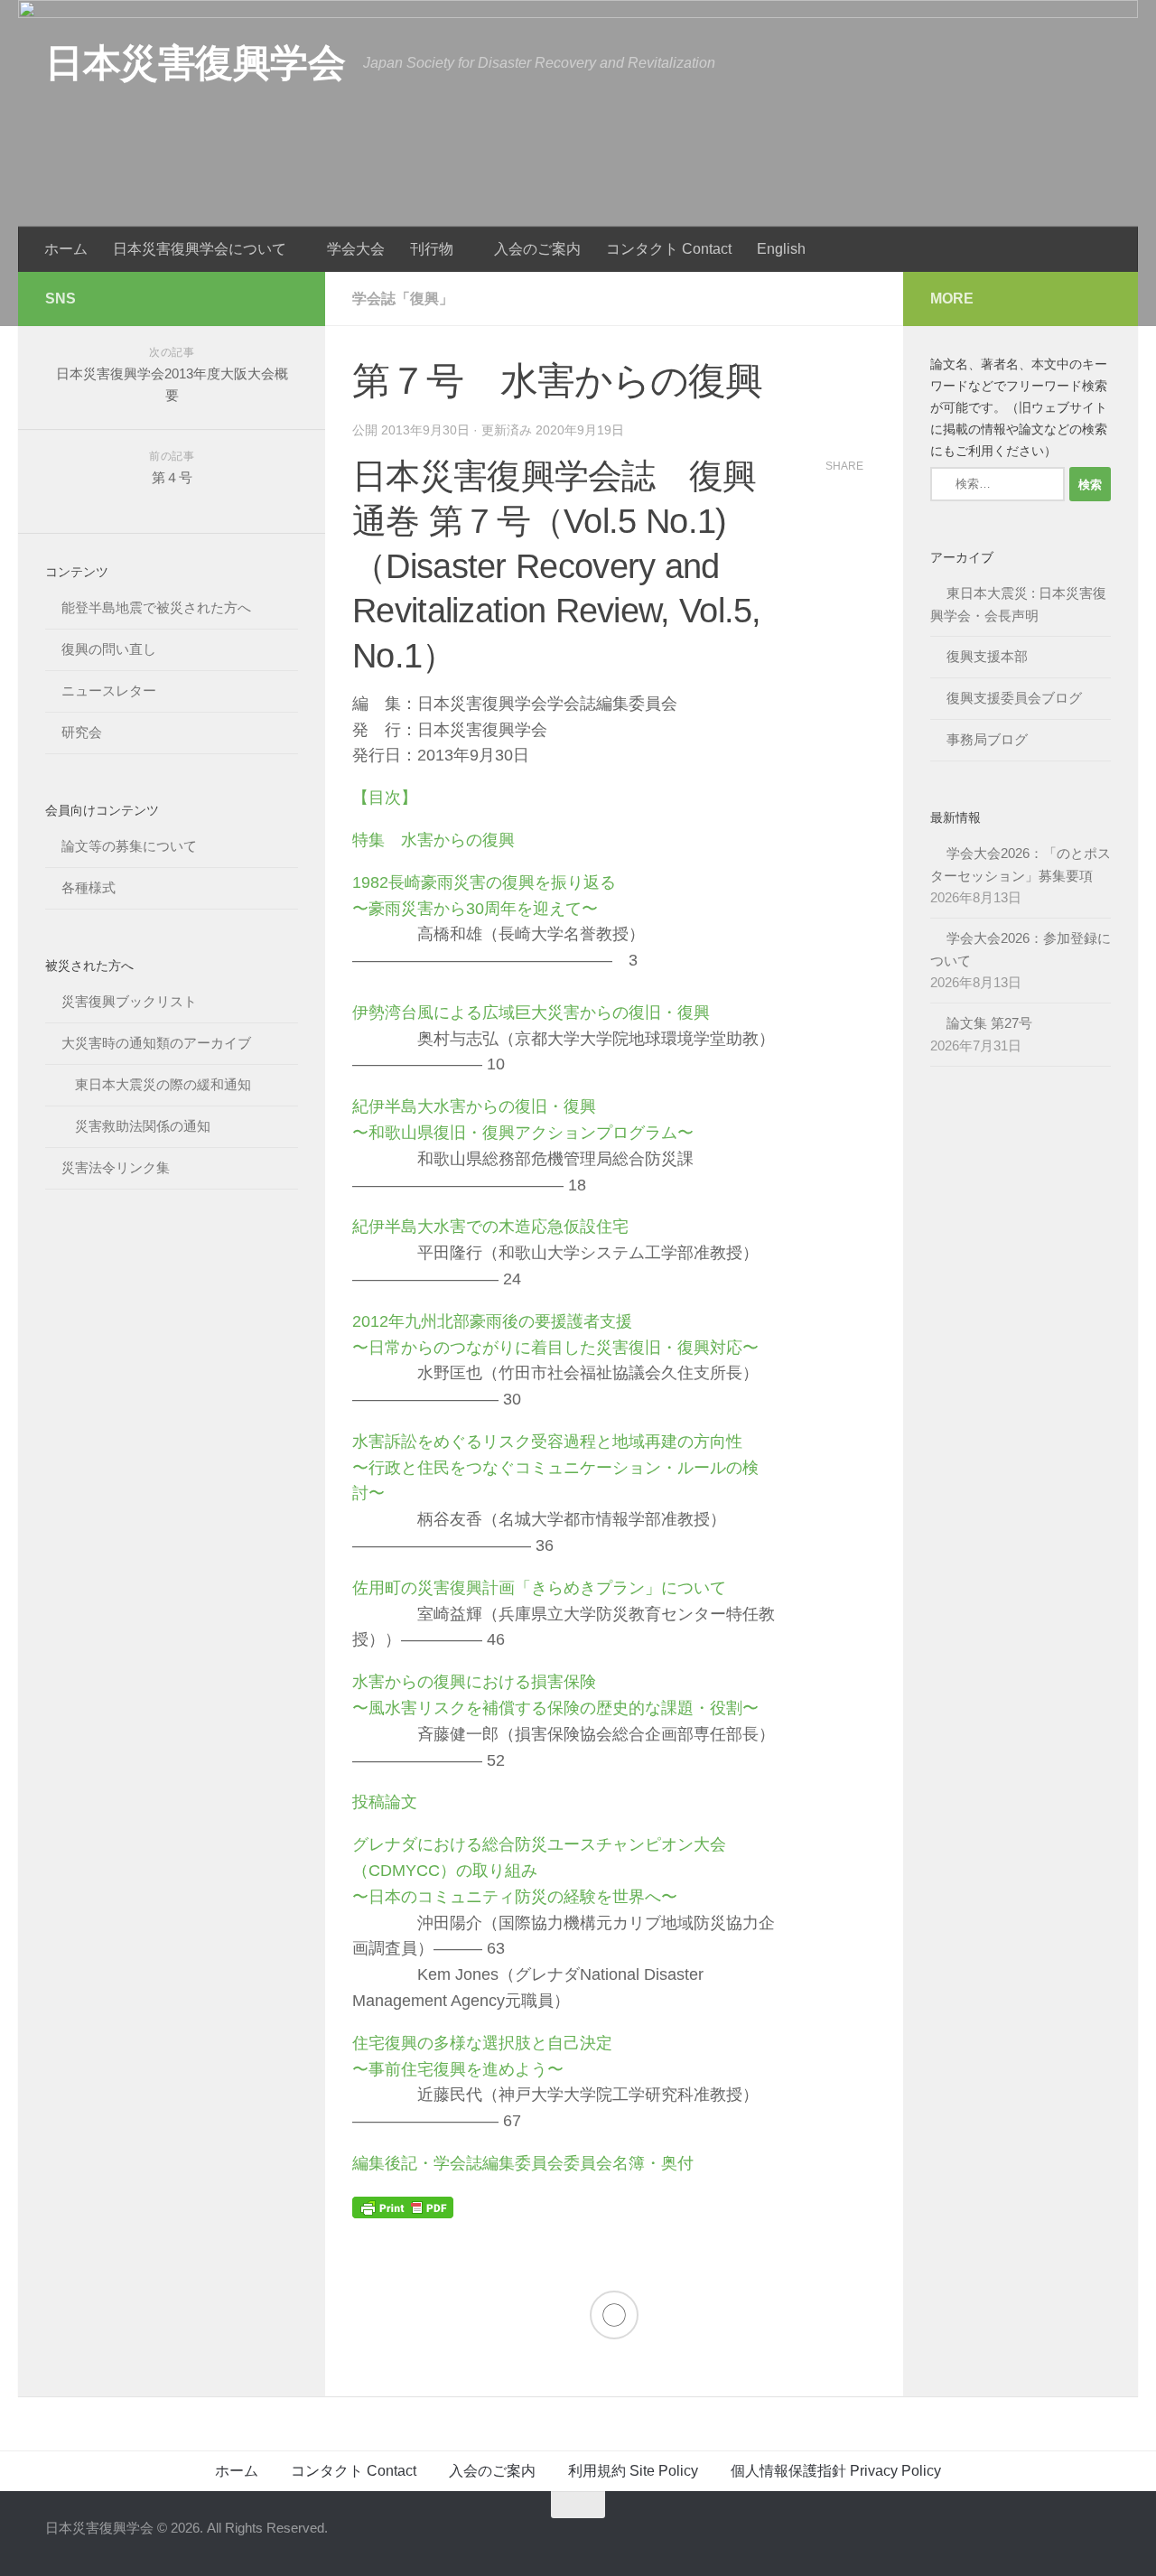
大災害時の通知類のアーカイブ (156, 1043)
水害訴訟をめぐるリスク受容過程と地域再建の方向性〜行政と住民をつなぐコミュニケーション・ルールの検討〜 (555, 1468)
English (781, 249)
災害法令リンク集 (116, 1167)
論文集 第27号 (989, 1023)
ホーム (66, 249)
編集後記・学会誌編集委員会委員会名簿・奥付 (523, 2163)
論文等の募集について (129, 846)
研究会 (82, 732)
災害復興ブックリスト (129, 1001)
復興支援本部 (987, 656)
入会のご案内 (537, 249)
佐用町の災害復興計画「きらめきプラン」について (539, 1588)
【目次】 (385, 798)
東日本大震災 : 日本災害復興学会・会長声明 (1018, 604)
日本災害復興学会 (195, 63)
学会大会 (356, 249)
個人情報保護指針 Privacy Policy (836, 2471)
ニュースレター (109, 691)
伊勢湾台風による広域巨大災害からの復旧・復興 (531, 1013)
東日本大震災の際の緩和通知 (163, 1084)
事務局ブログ (987, 739)
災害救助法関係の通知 (143, 1126)
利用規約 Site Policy (633, 2471)
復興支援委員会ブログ (1014, 698)
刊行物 (432, 249)
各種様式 (89, 887)
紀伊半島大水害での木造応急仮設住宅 (490, 1227)
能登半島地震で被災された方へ (156, 607)
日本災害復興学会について (200, 249)
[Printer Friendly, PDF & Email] (403, 2207)
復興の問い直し (109, 649)
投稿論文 (385, 1802)
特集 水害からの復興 (433, 840)
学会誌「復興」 (403, 299)
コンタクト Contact (669, 249)
